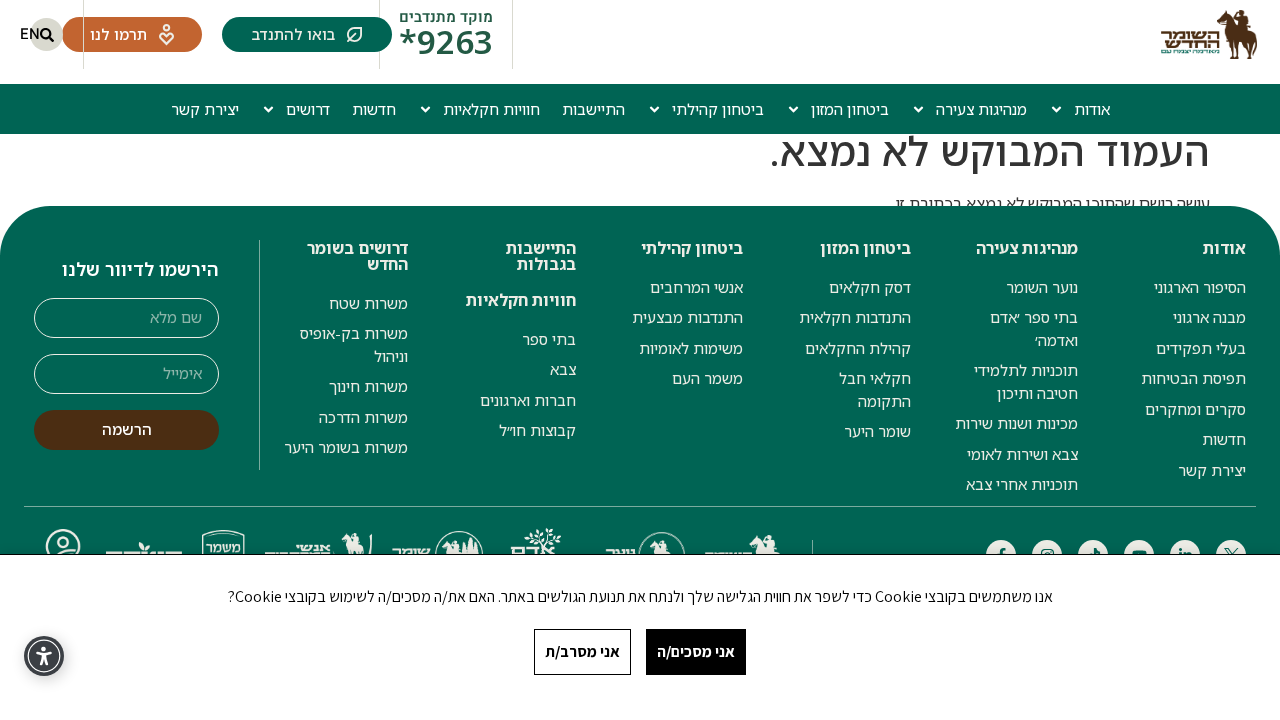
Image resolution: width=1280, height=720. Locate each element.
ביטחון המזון (850, 109)
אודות (1092, 109)
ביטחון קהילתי (718, 109)
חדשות (374, 109)
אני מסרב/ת (582, 651)
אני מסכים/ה (696, 651)
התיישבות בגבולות (541, 256)
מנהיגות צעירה (981, 109)
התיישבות (593, 109)
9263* (446, 41)
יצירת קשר (205, 109)
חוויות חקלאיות (491, 109)
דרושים (308, 109)
